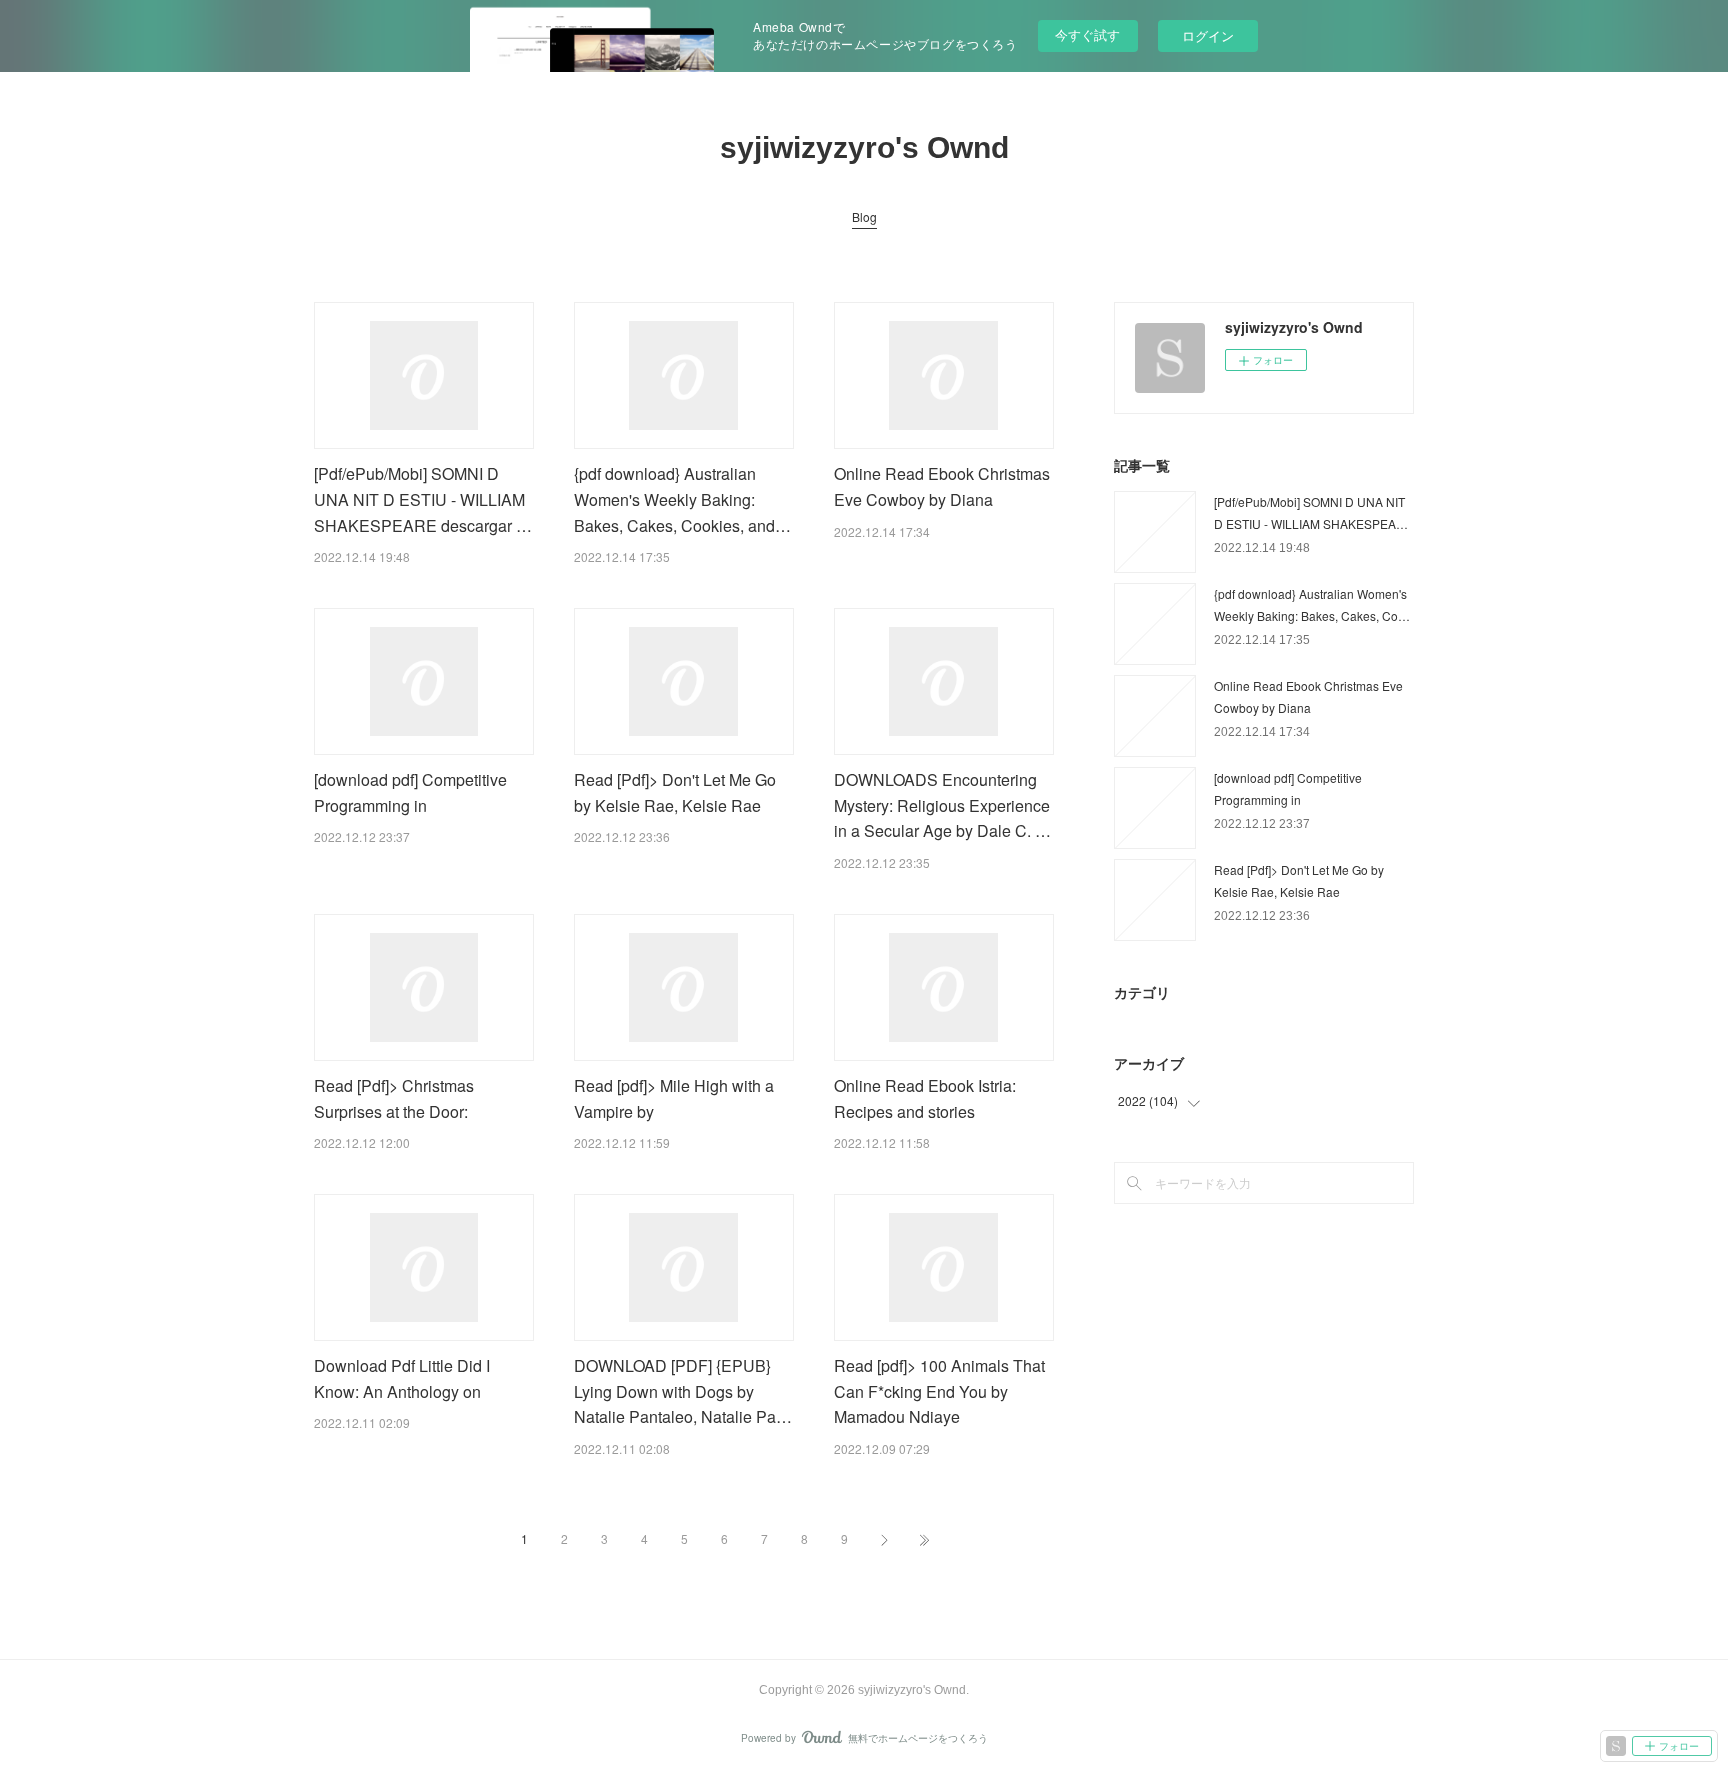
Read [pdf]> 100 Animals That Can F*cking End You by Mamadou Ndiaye (939, 1391)
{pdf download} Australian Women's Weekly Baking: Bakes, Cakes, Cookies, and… (682, 499)
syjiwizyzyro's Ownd (864, 147)
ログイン (1208, 35)
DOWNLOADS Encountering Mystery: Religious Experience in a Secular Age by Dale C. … (942, 805)
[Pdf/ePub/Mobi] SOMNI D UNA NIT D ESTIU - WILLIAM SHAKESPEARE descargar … (423, 499)
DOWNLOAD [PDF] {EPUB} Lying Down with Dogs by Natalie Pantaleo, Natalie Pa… (683, 1391)
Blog (864, 216)
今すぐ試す (1087, 34)
